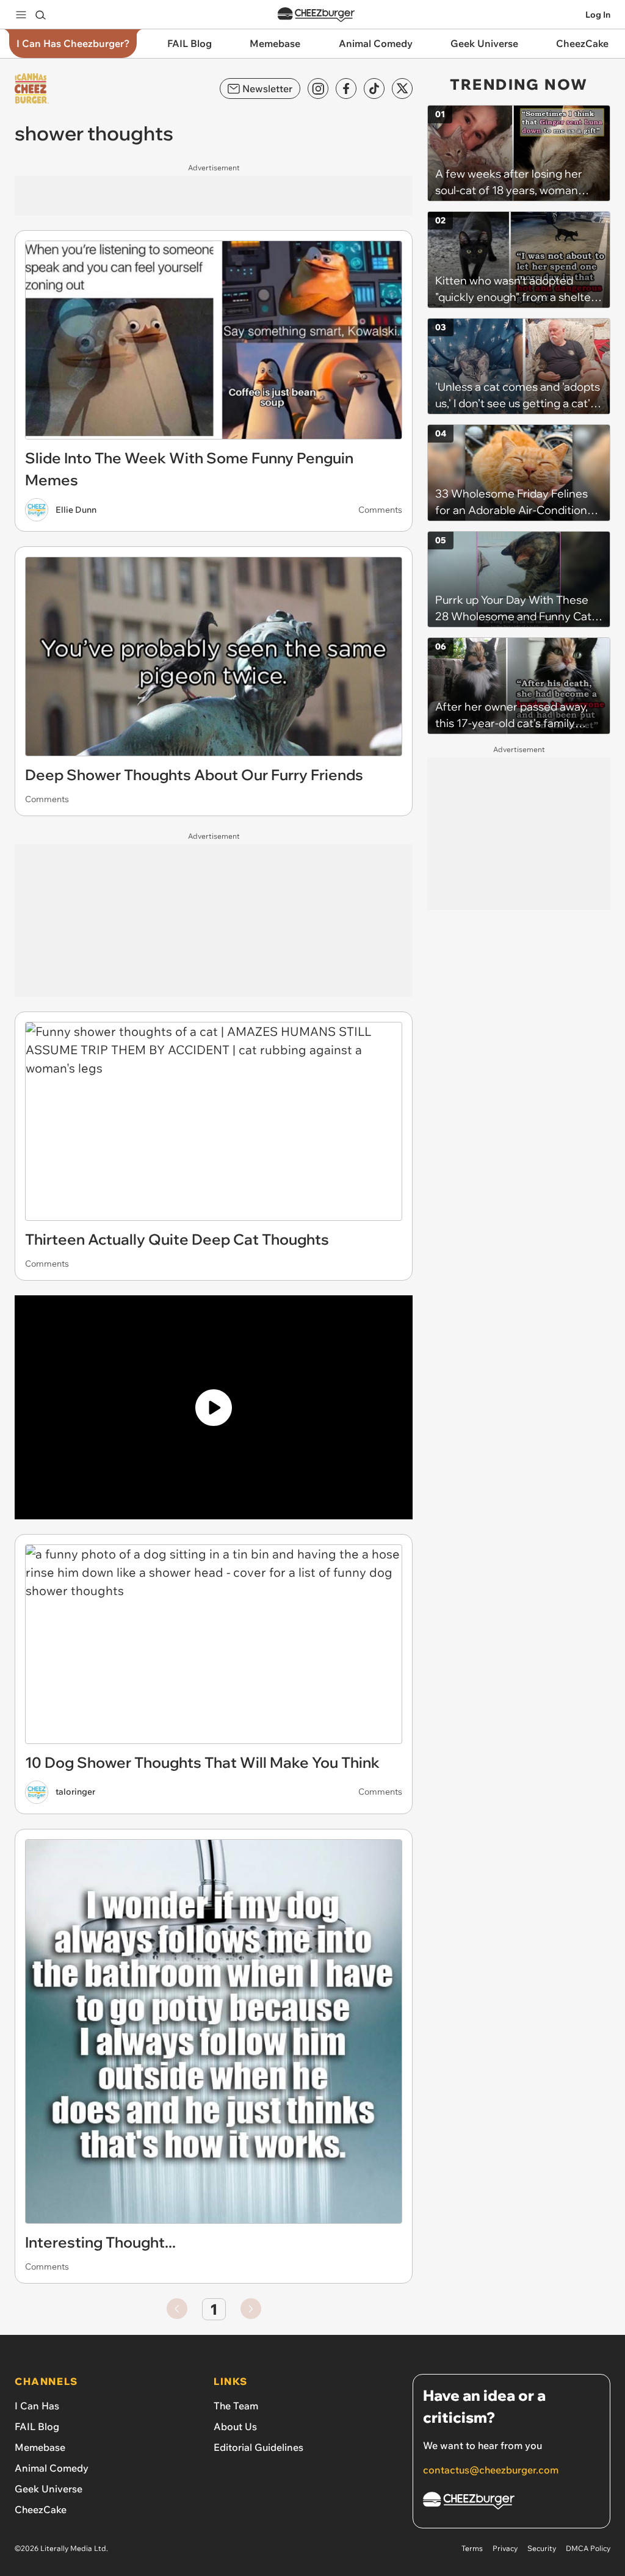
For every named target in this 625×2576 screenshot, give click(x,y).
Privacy (505, 2548)
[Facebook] (346, 89)
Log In (598, 15)
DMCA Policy (588, 2548)
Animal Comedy (52, 2468)
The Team (236, 2406)
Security (542, 2548)
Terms (472, 2548)
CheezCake (41, 2509)
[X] (402, 89)
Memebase (40, 2447)
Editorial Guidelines (258, 2447)
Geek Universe (49, 2489)
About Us (235, 2426)
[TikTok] (374, 89)
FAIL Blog (37, 2426)
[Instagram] (318, 89)
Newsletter (267, 89)
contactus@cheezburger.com (491, 2470)
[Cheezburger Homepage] (316, 15)
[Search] (40, 15)
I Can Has (37, 2406)
